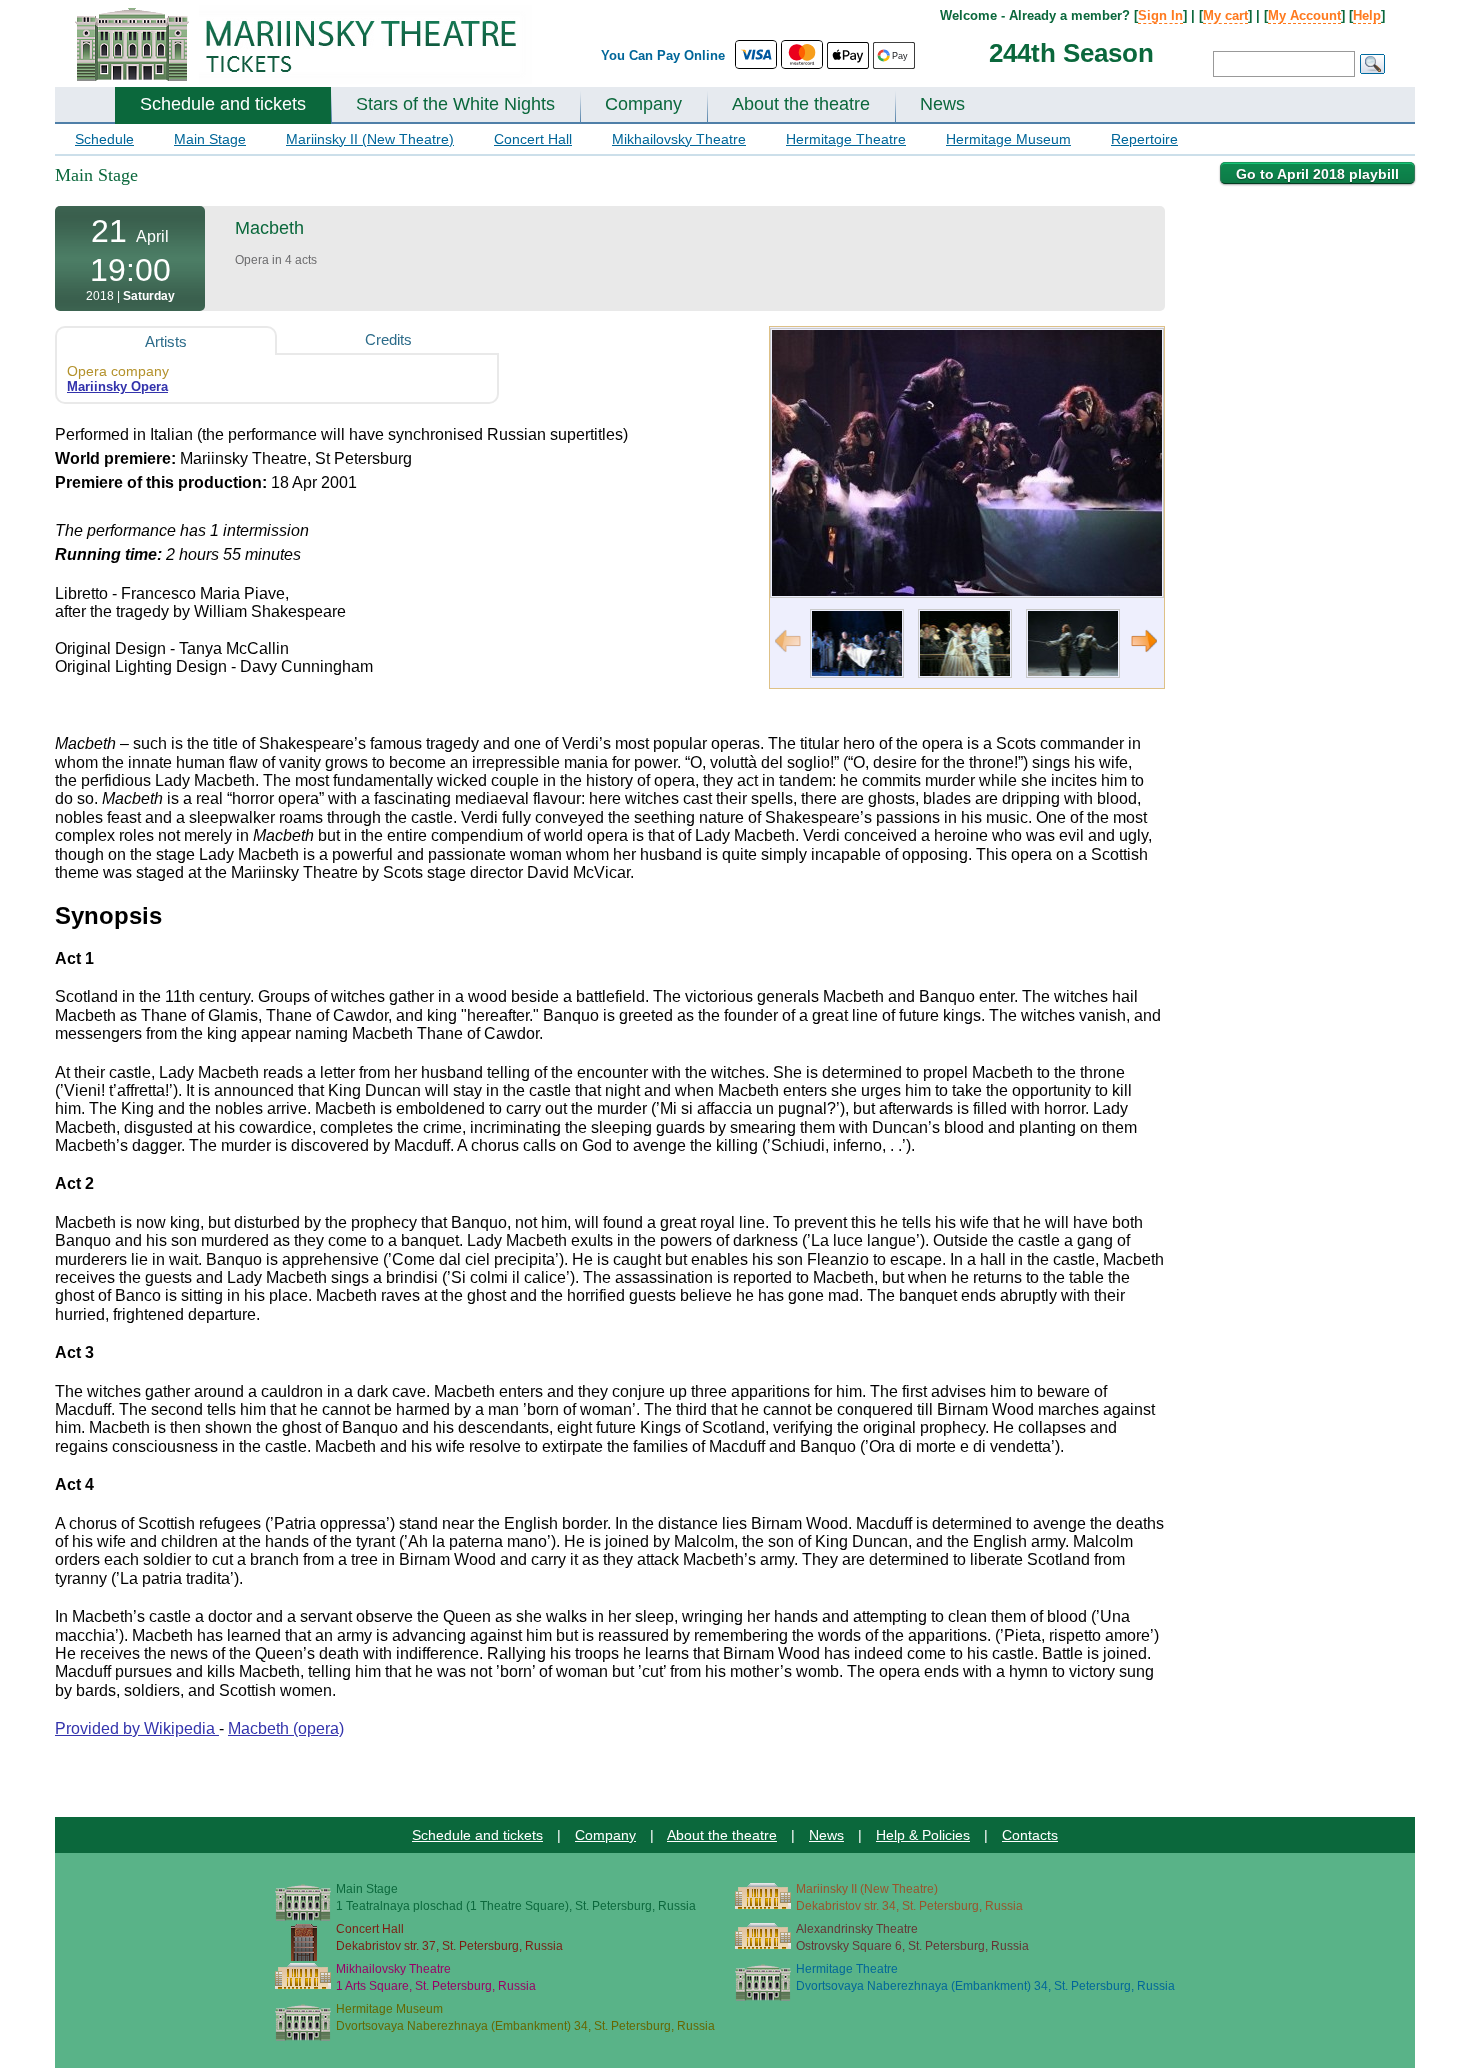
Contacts (1030, 1835)
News (942, 104)
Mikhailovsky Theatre (679, 139)
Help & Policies (923, 1835)
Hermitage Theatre (846, 139)
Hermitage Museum (1008, 139)
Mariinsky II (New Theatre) (370, 139)
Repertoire (1144, 139)
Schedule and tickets (223, 104)
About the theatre (801, 104)
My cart (1225, 15)
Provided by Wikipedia (137, 1728)
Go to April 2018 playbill (1317, 174)
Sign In (1160, 15)
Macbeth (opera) (286, 1728)
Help (1367, 15)
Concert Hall (533, 139)
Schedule (104, 139)
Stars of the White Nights (455, 104)
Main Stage (210, 139)
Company (643, 104)
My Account (1304, 15)
